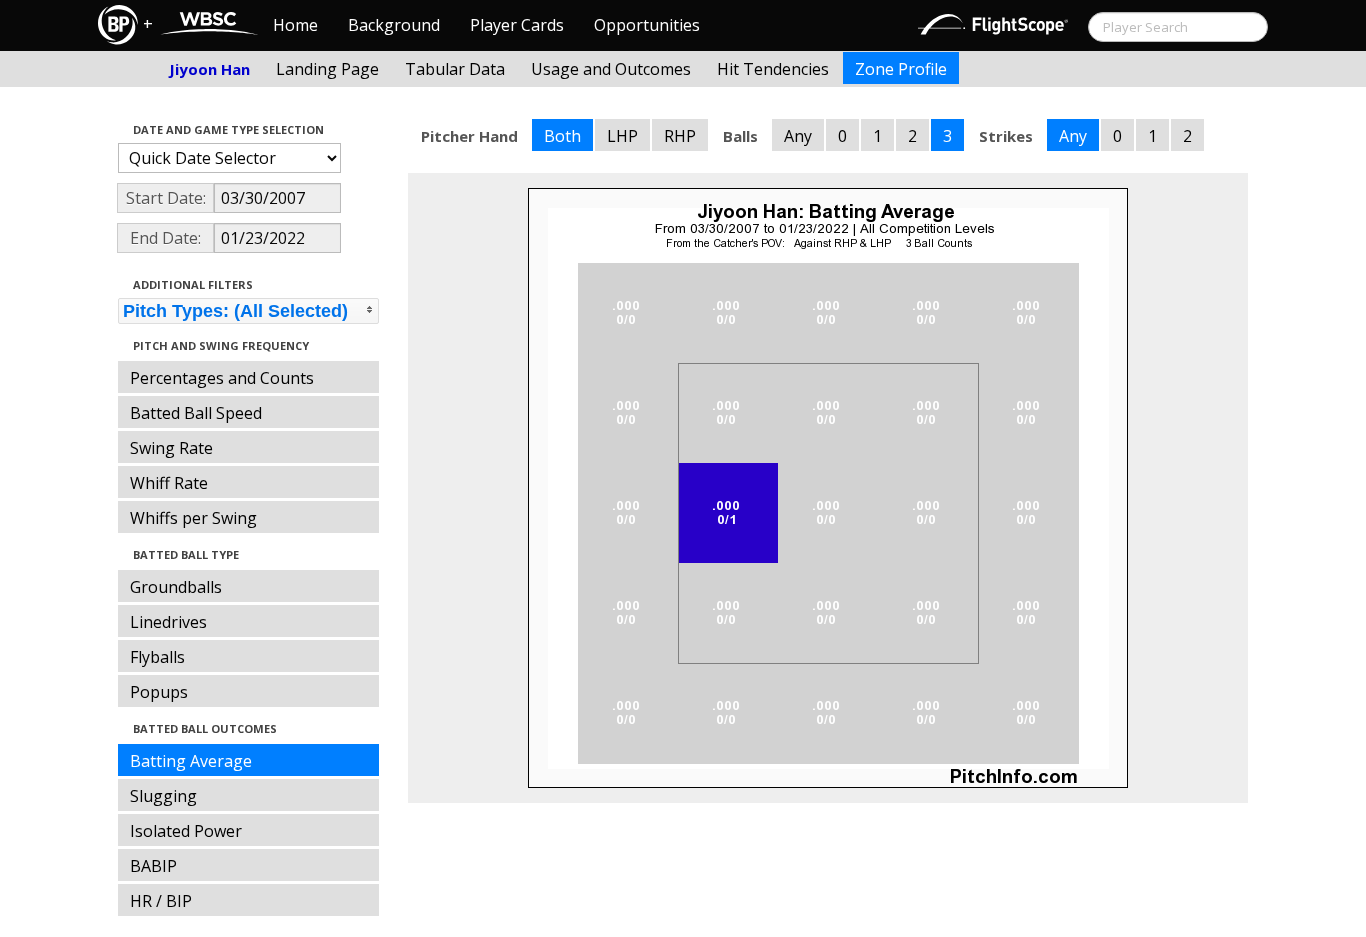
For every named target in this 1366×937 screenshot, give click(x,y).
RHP (680, 136)
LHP (622, 136)
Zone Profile (901, 69)
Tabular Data (455, 69)
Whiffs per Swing (193, 518)
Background (394, 25)
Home (295, 25)
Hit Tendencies (773, 69)
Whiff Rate (169, 483)
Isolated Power (186, 831)
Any (798, 136)
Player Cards (517, 25)
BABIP (153, 866)
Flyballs (157, 657)
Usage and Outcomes (611, 69)
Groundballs (176, 587)
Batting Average (191, 761)
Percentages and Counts (222, 378)
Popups (159, 692)
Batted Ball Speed (196, 413)
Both (562, 136)
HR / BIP (161, 901)
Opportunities (647, 25)
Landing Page (327, 69)
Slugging (163, 796)
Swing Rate (171, 448)
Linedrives (168, 622)
